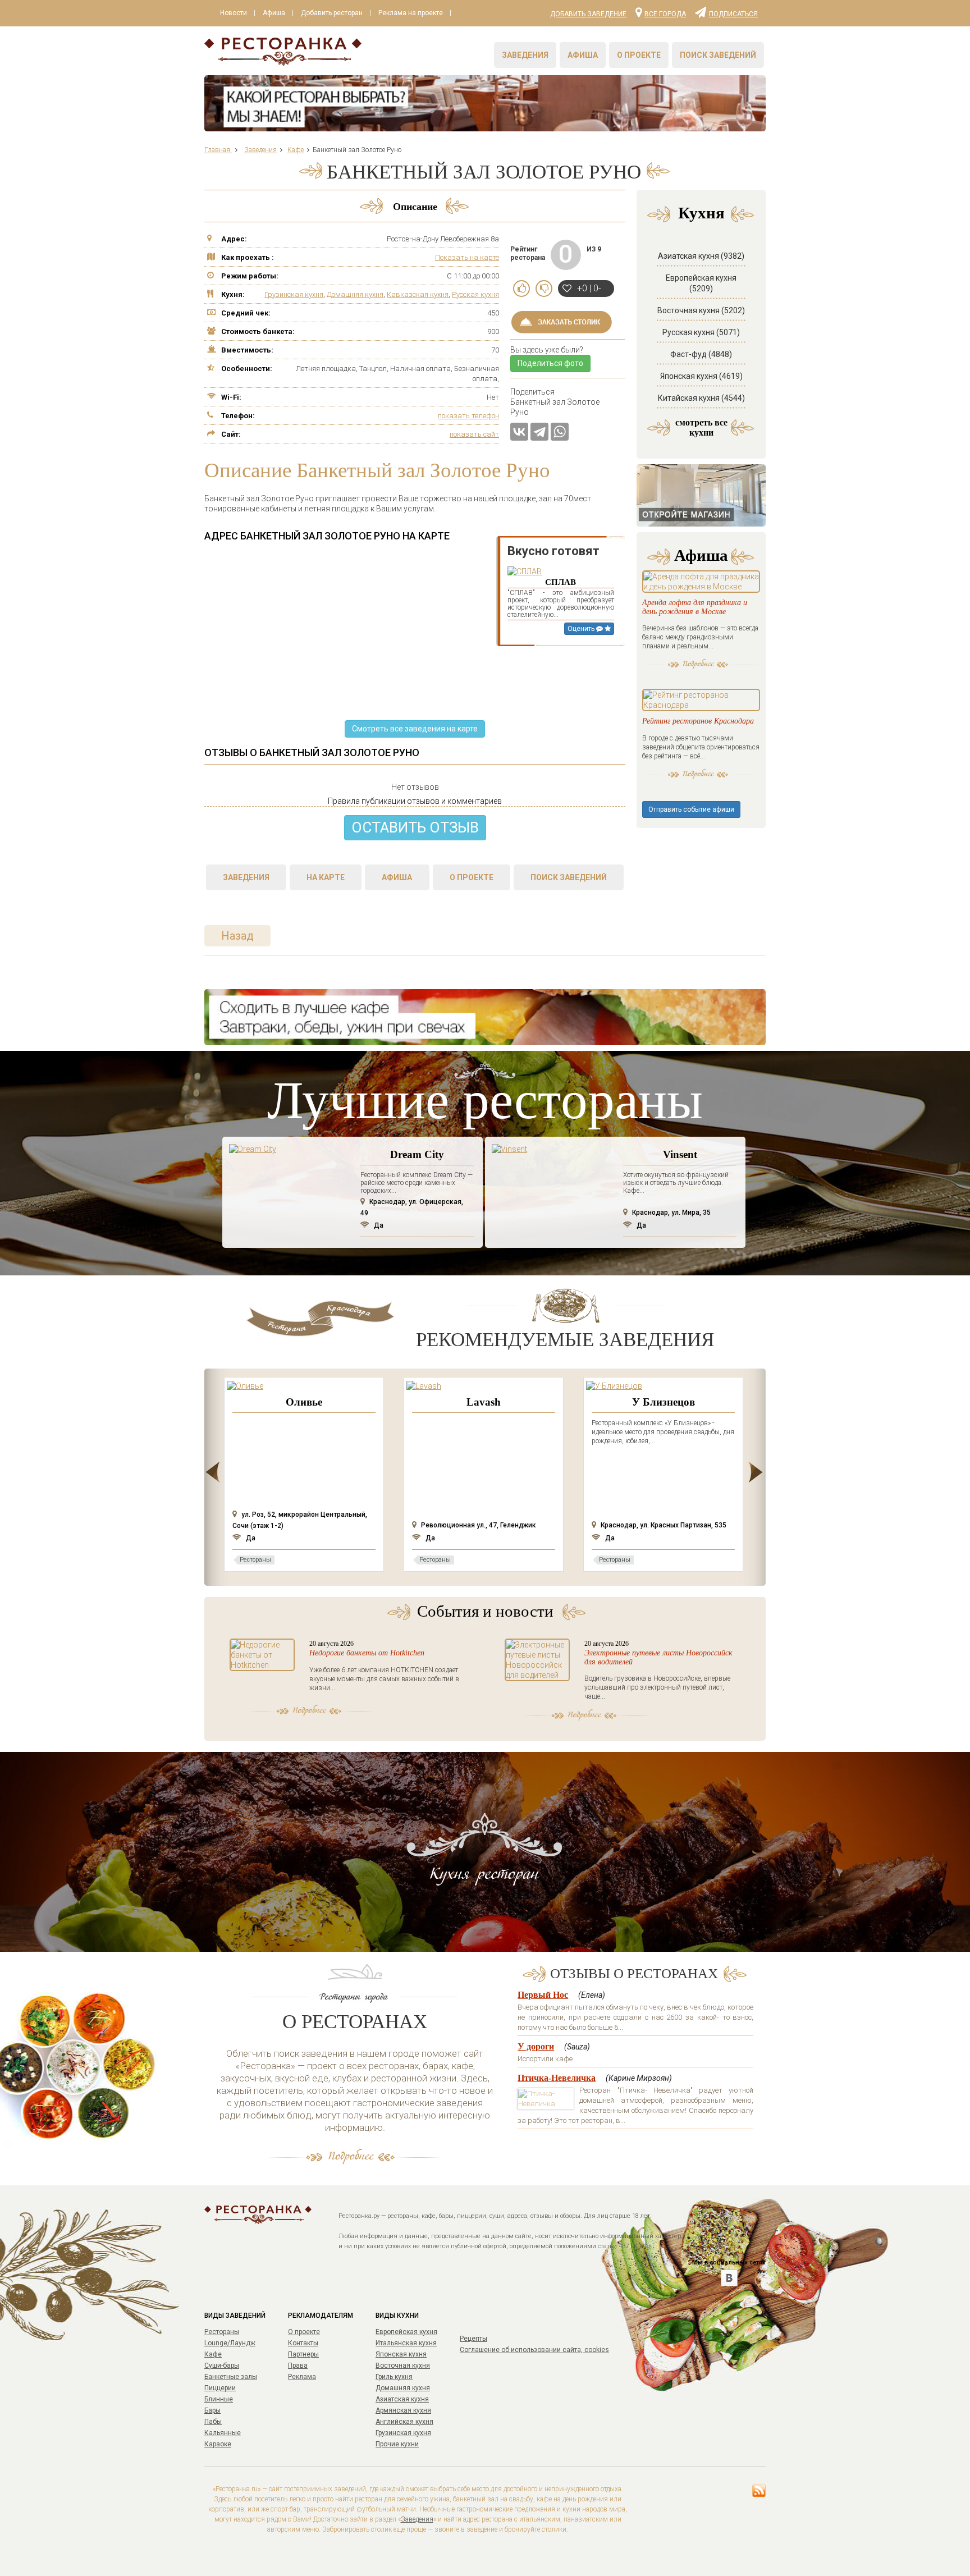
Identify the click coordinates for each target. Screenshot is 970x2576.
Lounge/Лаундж (230, 2343)
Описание (415, 207)
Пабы (213, 2422)
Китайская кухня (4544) (701, 398)
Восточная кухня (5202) (701, 310)
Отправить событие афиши (691, 809)
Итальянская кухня (406, 2343)
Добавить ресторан (332, 13)
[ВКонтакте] (519, 432)
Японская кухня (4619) (701, 376)
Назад (237, 936)
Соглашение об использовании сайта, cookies (534, 2350)
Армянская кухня (403, 2410)
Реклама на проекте (411, 13)
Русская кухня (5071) (701, 332)
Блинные (219, 2399)
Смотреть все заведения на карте (415, 729)
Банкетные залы (231, 2377)
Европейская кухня (406, 2332)
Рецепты (473, 2339)
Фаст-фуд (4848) (701, 354)
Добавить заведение (588, 14)
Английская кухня (404, 2422)
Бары (212, 2410)
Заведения (525, 55)
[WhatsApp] (560, 432)
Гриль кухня (394, 2377)
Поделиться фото (550, 363)
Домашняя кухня (355, 294)
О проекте (639, 55)
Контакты (303, 2343)
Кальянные (223, 2433)
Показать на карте (467, 257)
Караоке (218, 2444)
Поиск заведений (718, 55)
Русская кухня (475, 294)
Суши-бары (222, 2365)
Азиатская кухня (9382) (701, 256)
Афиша (274, 13)
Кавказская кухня (418, 294)
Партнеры (303, 2354)
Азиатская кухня (402, 2399)
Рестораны (222, 2332)
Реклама (302, 2377)
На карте (326, 877)
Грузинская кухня (294, 294)
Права (298, 2365)
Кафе (213, 2354)
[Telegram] (539, 432)
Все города (665, 13)
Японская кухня (401, 2354)
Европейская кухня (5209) (701, 283)
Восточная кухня (403, 2365)
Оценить (582, 629)
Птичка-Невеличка (557, 2078)
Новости (234, 13)
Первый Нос (543, 1995)
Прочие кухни (397, 2444)
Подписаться (733, 13)
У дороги (536, 2046)
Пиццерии (220, 2388)
